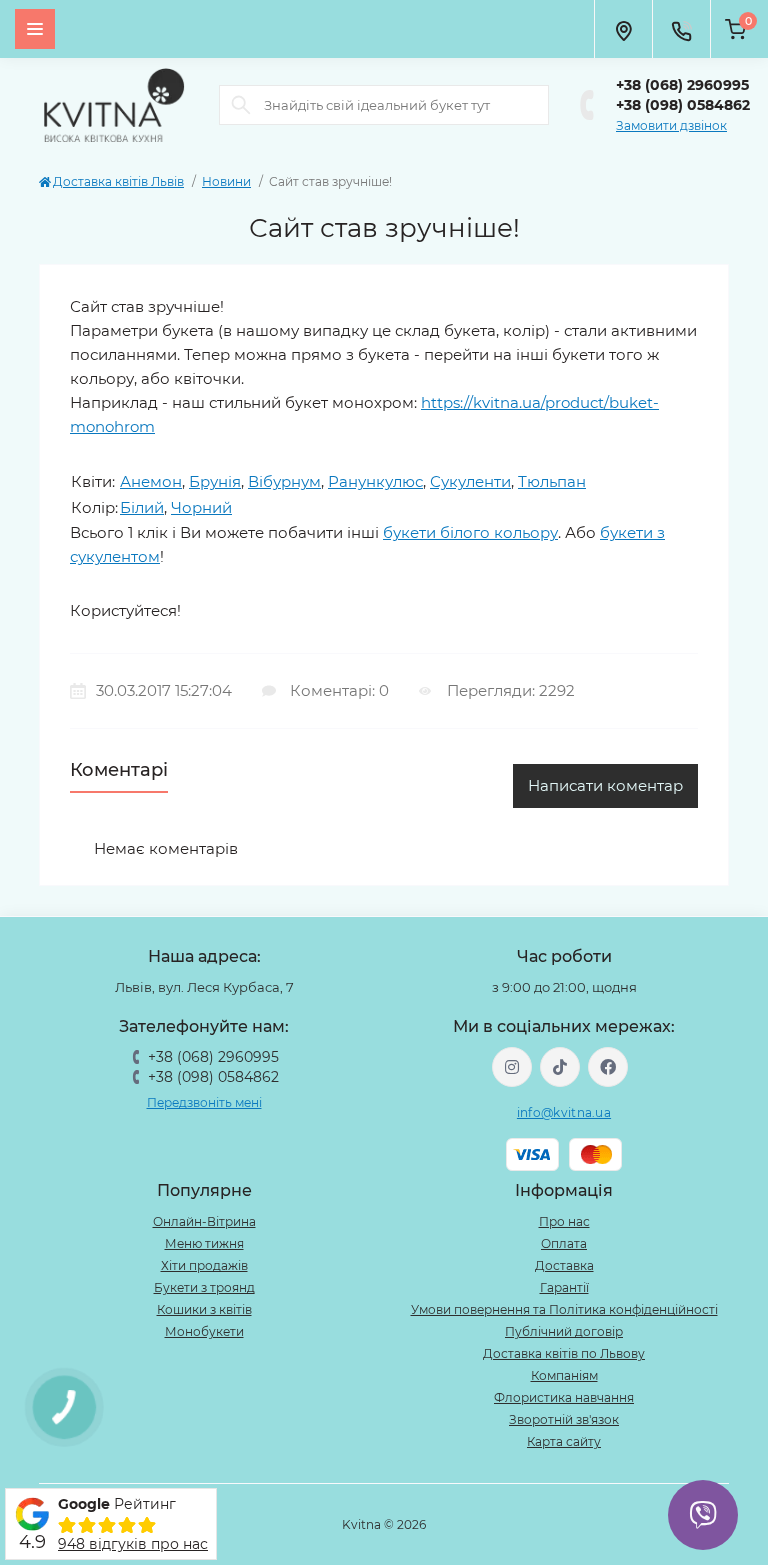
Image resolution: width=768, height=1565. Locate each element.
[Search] (241, 105)
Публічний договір (564, 1331)
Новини (226, 181)
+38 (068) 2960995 (682, 85)
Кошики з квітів (204, 1309)
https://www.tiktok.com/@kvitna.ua (560, 1067)
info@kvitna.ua (564, 1112)
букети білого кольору (470, 532)
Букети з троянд (204, 1287)
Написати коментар (605, 785)
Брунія (215, 481)
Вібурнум (284, 481)
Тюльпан (552, 481)
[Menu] (35, 29)
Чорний (201, 507)
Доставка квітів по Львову (564, 1353)
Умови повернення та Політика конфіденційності (564, 1309)
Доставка (564, 1265)
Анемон (151, 481)
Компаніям (564, 1375)
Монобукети (204, 1331)
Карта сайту (564, 1441)
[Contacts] (681, 29)
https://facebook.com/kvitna (608, 1067)
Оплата (564, 1243)
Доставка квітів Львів (118, 181)
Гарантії (564, 1287)
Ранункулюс (375, 481)
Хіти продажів (204, 1265)
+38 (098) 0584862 (683, 105)
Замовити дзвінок (671, 125)
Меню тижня (204, 1243)
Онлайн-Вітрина (204, 1221)
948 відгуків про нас (133, 1544)
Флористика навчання (564, 1397)
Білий (142, 507)
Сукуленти (470, 481)
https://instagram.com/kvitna (512, 1067)
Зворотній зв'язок (564, 1419)
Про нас (564, 1221)
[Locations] (623, 29)
